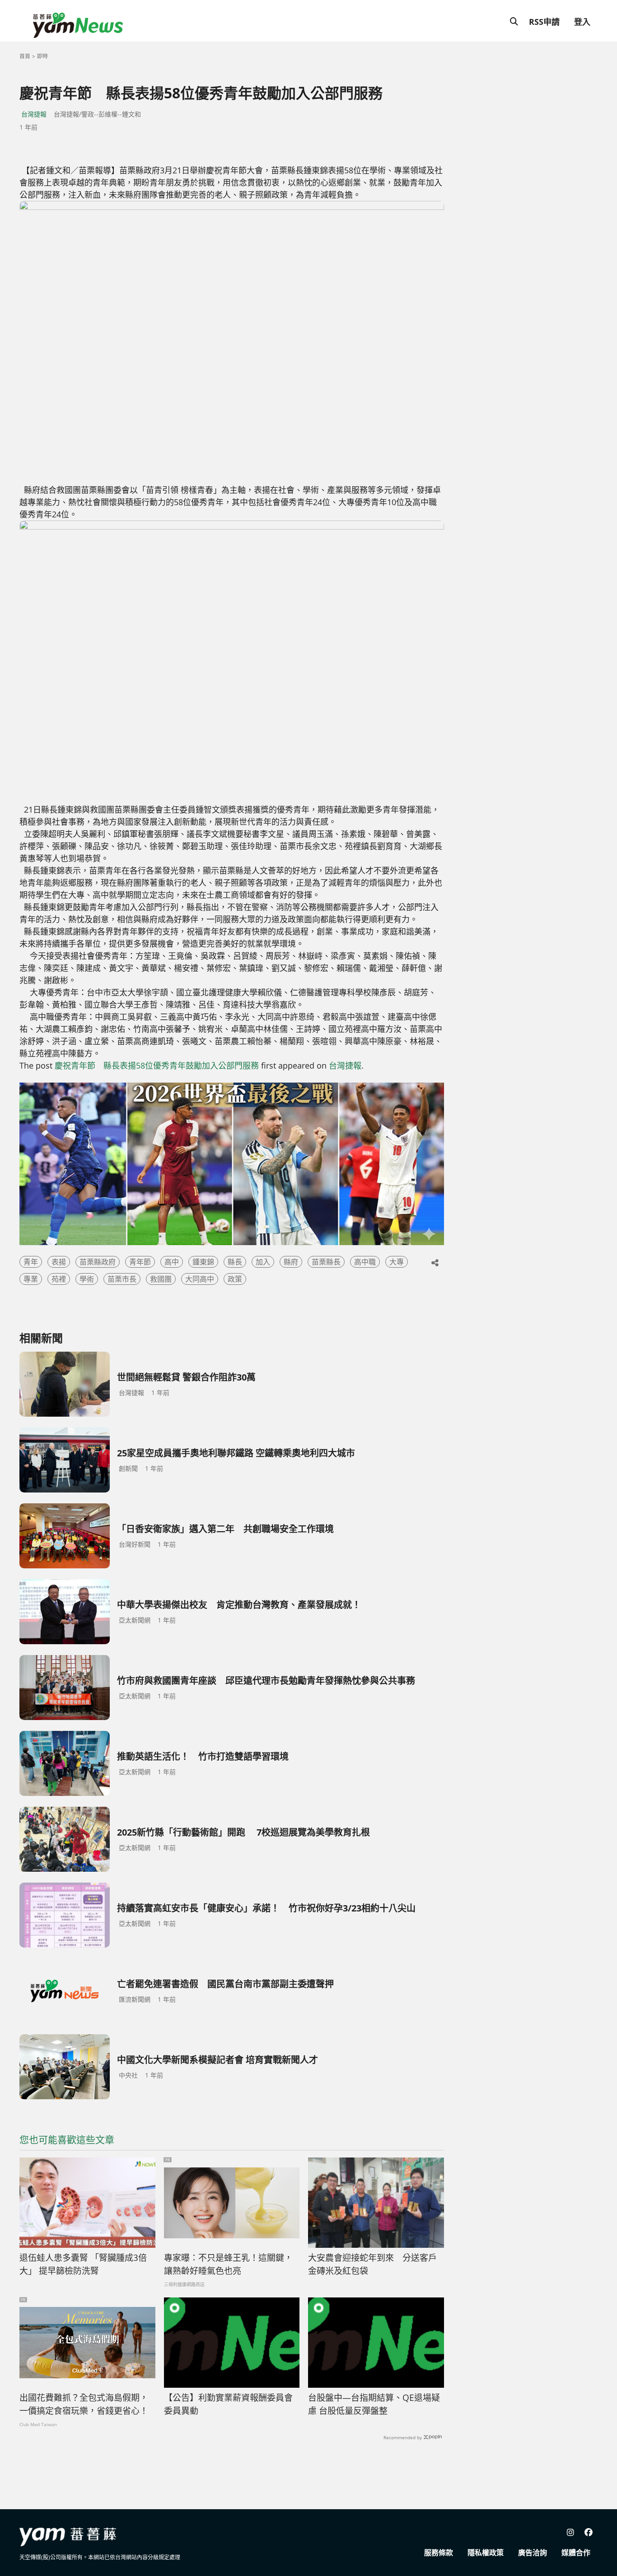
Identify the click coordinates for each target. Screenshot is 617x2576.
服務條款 (439, 2553)
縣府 (291, 1262)
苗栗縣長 (326, 1262)
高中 (172, 1262)
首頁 (25, 56)
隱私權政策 (486, 2553)
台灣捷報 (34, 114)
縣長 (235, 1262)
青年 (31, 1262)
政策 (235, 1279)
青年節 (140, 1262)
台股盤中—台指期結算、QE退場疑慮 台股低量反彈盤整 (374, 2404)
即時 (42, 56)
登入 (582, 22)
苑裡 (59, 1279)
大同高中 (200, 1279)
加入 (263, 1262)
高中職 (365, 1262)
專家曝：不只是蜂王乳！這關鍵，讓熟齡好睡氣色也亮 (228, 2264)
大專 (397, 1262)
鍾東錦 (203, 1262)
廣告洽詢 (533, 2553)
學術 (87, 1279)
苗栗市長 (122, 1279)
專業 (31, 1279)
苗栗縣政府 (98, 1262)
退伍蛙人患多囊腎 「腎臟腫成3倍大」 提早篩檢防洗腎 (83, 2264)
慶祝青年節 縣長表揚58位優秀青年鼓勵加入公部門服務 (157, 1065)
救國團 (161, 1279)
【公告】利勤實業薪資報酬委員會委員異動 (228, 2404)
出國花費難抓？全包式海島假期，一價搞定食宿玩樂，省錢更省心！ (84, 2404)
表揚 (59, 1262)
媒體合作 (576, 2553)
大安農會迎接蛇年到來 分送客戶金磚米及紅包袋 (372, 2264)
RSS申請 (544, 22)
